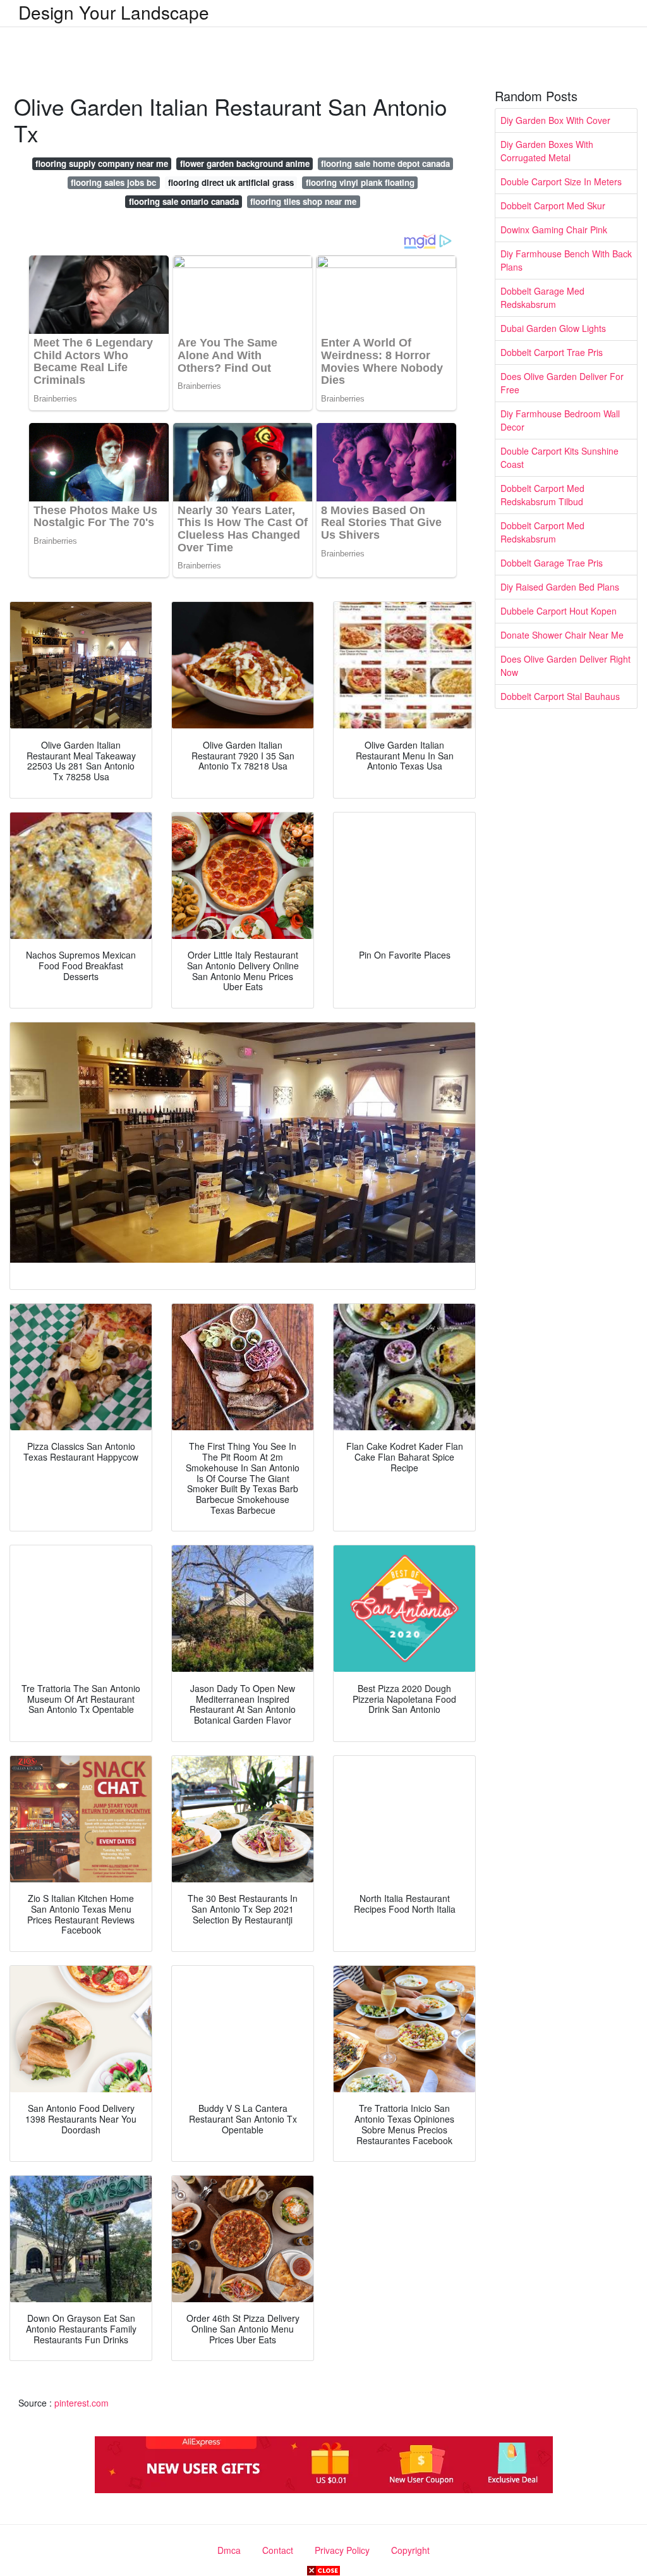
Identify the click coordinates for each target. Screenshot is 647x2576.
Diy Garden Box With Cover (555, 120)
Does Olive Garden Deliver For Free (562, 383)
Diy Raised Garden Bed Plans (560, 587)
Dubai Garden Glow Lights (553, 328)
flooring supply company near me (102, 163)
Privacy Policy (342, 2550)
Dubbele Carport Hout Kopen (559, 611)
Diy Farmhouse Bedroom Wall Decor (560, 420)
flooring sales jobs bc (113, 182)
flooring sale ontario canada (184, 201)
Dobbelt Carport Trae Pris (552, 352)
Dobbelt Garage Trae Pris (552, 563)
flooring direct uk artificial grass (231, 182)
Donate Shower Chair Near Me (562, 635)
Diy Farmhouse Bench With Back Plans (566, 260)
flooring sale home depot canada (385, 163)
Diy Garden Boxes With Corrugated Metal (547, 151)
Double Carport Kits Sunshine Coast (559, 457)
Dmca (229, 2550)
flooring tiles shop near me (303, 201)
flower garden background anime (245, 163)
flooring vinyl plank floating (360, 182)
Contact (278, 2550)
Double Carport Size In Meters (561, 181)
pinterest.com (82, 2403)
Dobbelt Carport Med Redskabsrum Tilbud (542, 495)
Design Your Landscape (114, 12)
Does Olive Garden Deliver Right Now (565, 665)
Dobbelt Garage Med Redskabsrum (542, 297)
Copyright (410, 2550)
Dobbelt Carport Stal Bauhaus (560, 696)
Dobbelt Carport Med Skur (553, 205)
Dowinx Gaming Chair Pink (554, 230)
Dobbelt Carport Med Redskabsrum (542, 532)
